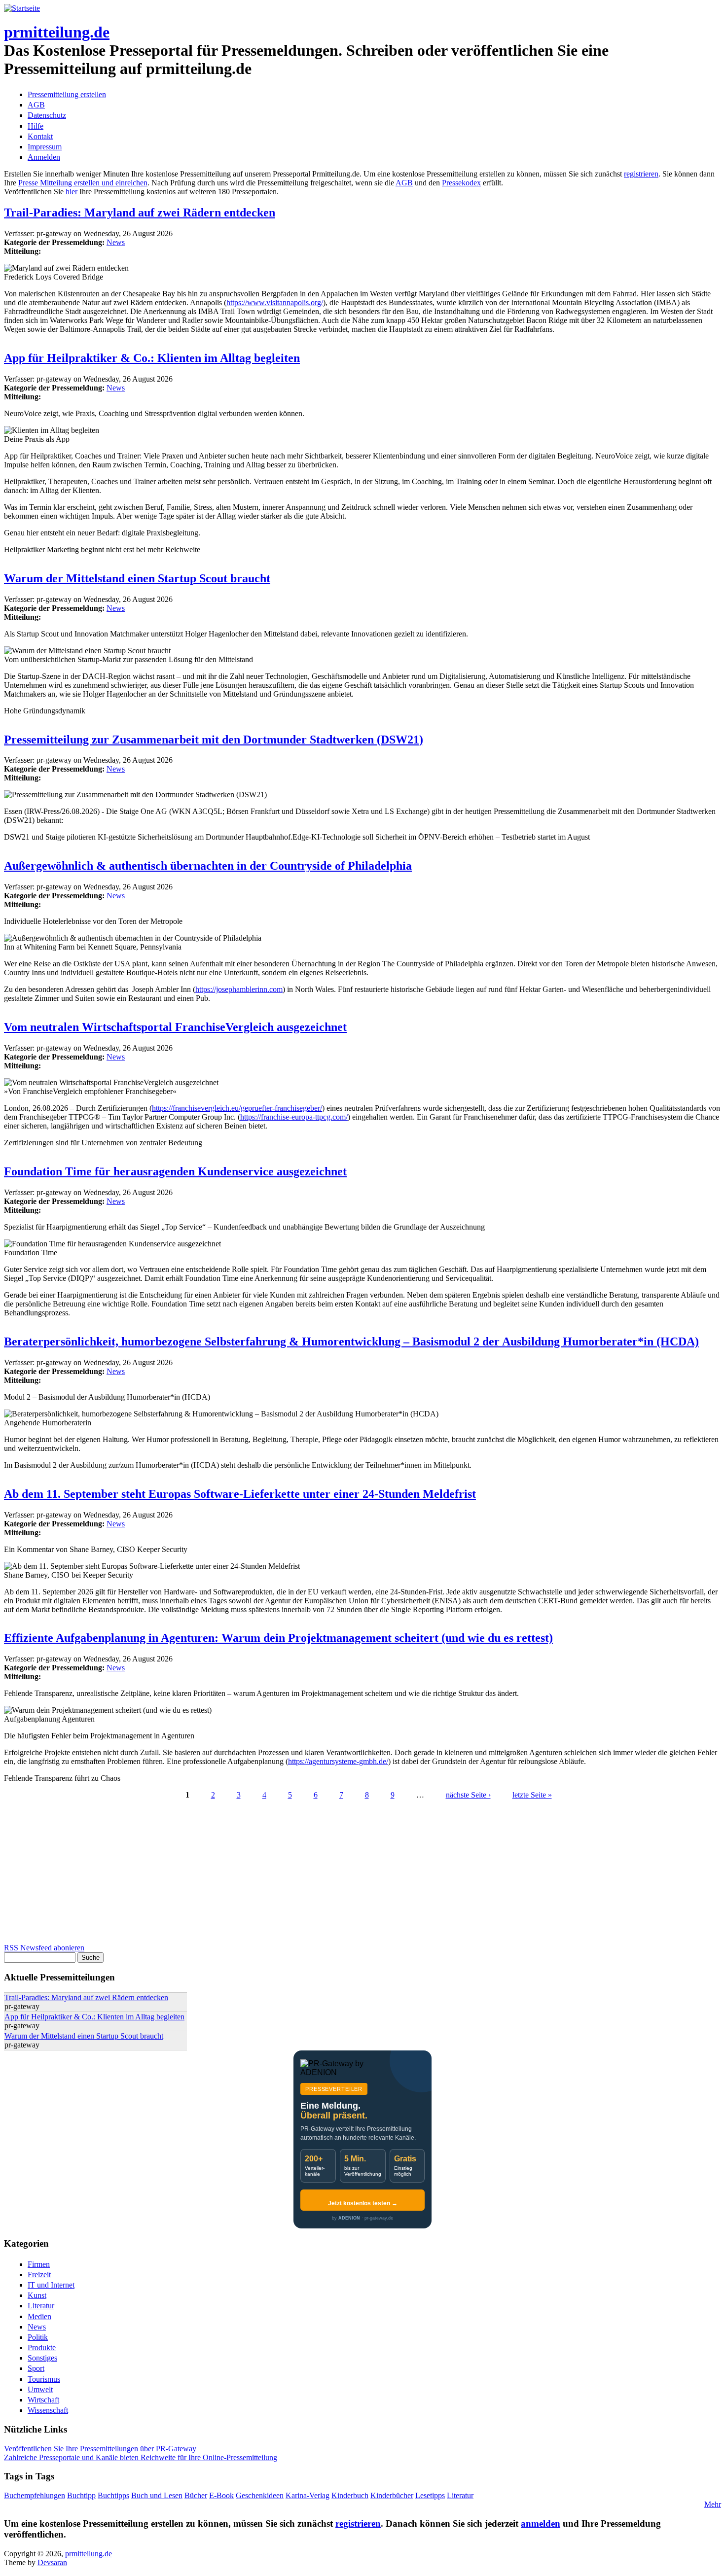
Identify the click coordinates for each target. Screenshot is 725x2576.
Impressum (45, 147)
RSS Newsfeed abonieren (44, 1948)
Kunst (37, 2295)
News (116, 242)
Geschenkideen (260, 2495)
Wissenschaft (48, 2410)
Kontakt (40, 136)
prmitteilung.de (57, 32)
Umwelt (40, 2389)
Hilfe (36, 126)
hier (72, 192)
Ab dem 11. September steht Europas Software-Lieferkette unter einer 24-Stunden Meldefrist (240, 1494)
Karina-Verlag (308, 2495)
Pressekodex (461, 183)
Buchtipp (81, 2495)
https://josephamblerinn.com (239, 989)
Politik (38, 2337)
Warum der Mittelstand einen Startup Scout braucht (137, 578)
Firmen (39, 2264)
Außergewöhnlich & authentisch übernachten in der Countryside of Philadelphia (208, 866)
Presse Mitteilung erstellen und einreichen (83, 183)
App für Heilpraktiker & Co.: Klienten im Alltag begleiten (152, 358)
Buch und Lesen (157, 2495)
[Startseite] (22, 8)
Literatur (41, 2306)
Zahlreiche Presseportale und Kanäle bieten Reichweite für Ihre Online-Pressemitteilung (141, 2457)
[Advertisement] (300, 1874)
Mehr (713, 2504)
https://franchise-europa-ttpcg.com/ (294, 1117)
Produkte (42, 2347)
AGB (36, 105)
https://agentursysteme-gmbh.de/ (338, 1761)
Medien (39, 2316)
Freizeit (39, 2275)
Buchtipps (113, 2495)
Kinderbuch (350, 2495)
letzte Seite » (532, 1795)
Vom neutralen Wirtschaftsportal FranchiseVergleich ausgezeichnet (175, 1027)
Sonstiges (42, 2358)
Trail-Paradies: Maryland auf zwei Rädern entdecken (140, 212)
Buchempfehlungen (35, 2495)
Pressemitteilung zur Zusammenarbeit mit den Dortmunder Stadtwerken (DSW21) (214, 740)
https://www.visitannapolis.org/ (275, 302)
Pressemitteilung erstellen (67, 94)
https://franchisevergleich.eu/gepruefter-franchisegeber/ (237, 1108)
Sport (36, 2368)
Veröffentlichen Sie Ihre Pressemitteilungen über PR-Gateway (100, 2449)
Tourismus (44, 2379)
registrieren (641, 174)
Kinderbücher (392, 2495)
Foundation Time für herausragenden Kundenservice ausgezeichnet (175, 1171)
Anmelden (44, 157)
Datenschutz (47, 115)
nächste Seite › (468, 1795)
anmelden (541, 2523)
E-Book (221, 2495)
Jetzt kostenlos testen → (363, 2203)
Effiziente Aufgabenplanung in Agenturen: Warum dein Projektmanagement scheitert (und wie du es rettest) (278, 1638)
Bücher (196, 2495)
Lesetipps (430, 2495)
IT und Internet (51, 2285)
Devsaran (52, 2562)
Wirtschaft (43, 2400)
